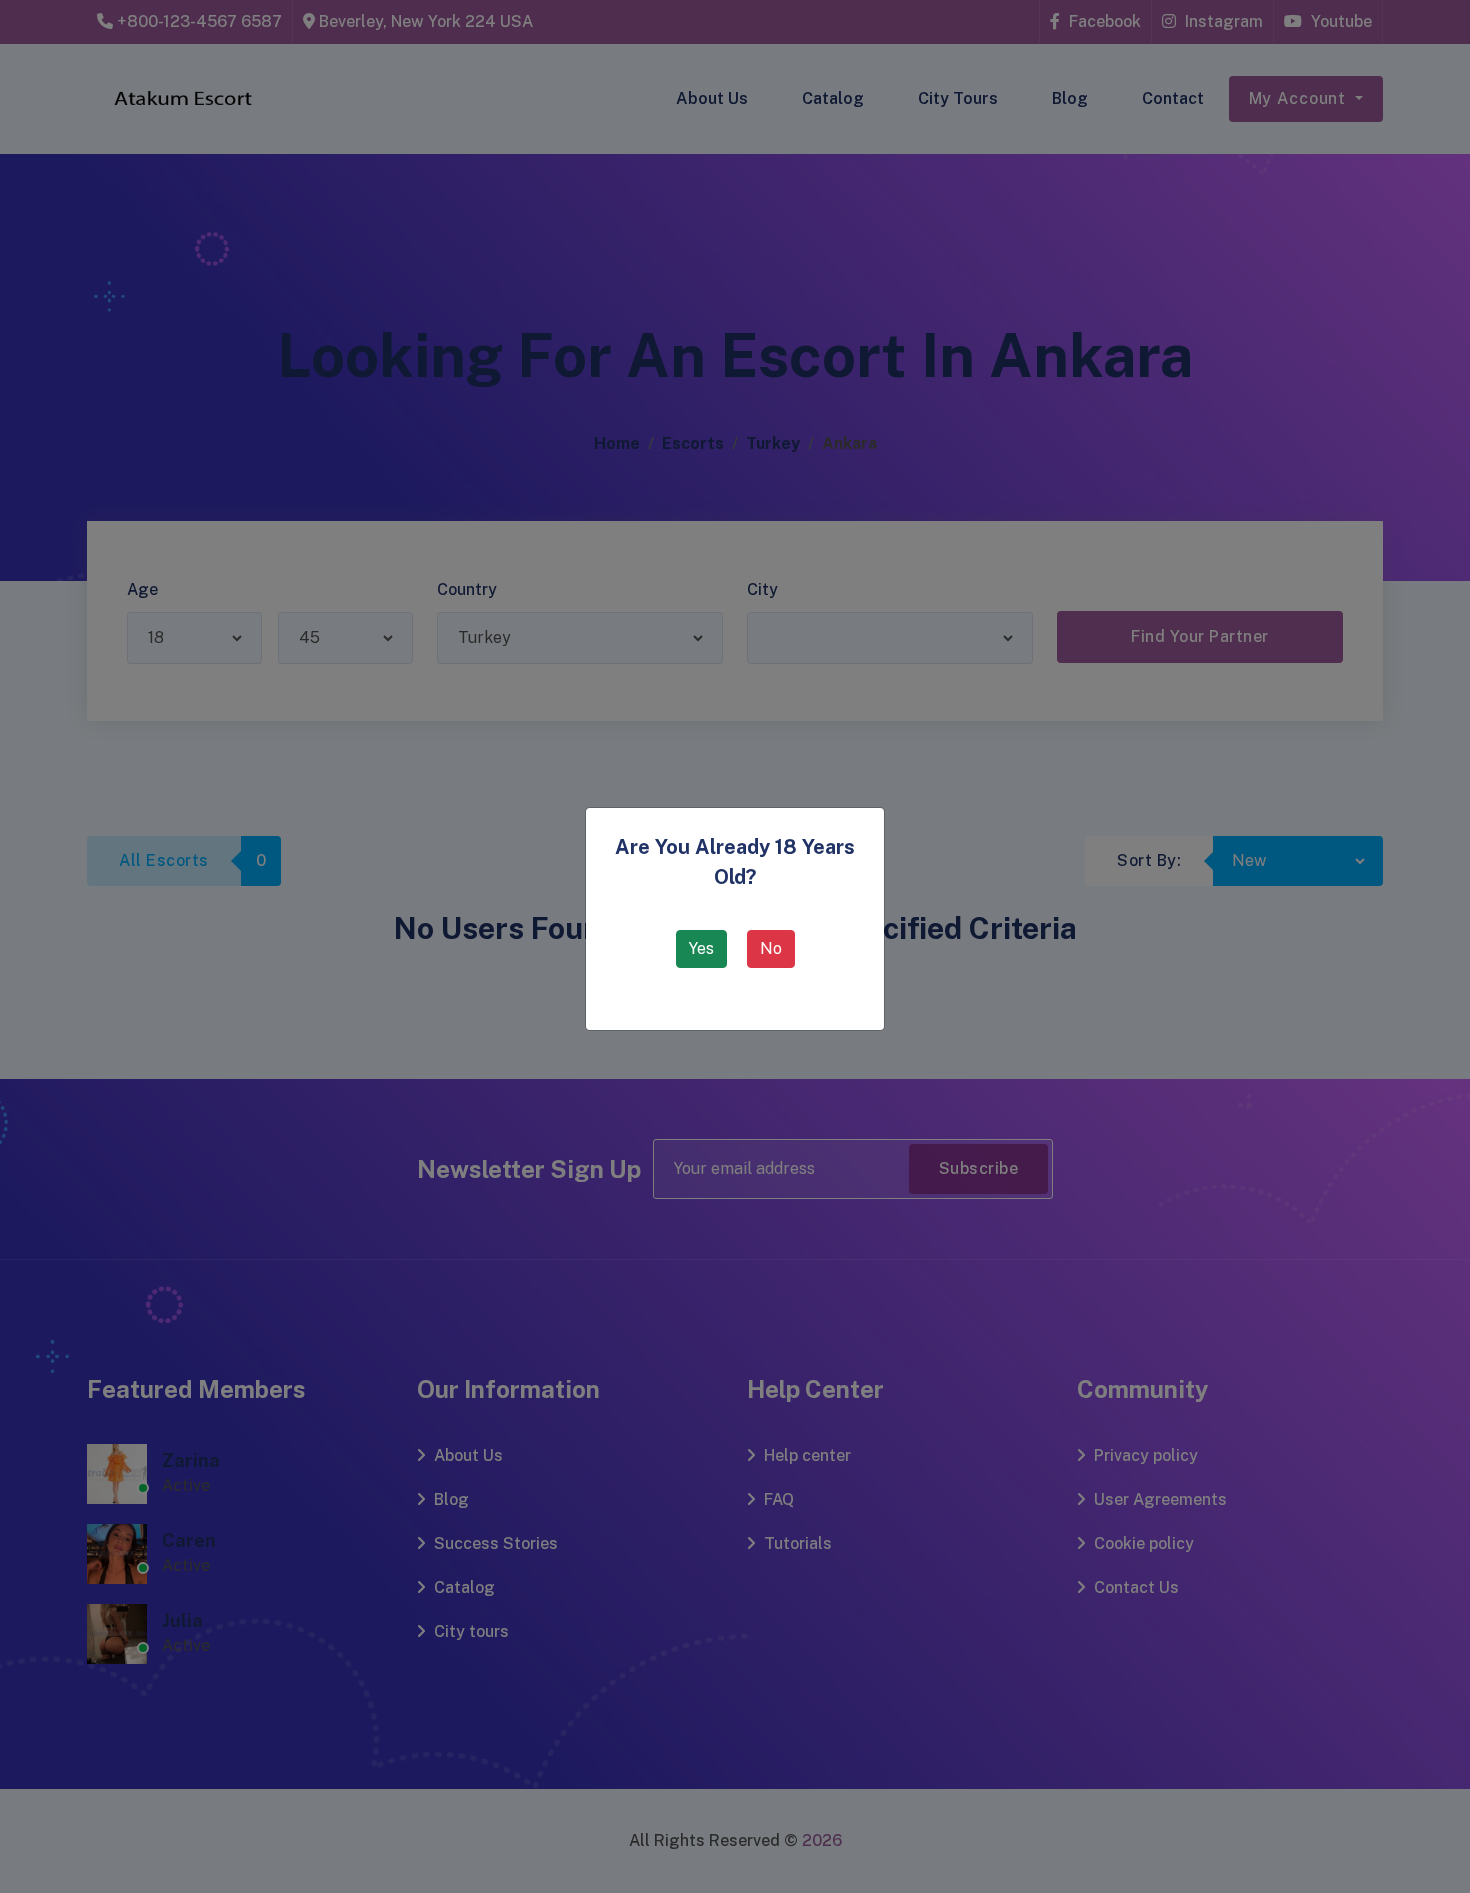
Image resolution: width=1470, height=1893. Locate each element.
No (771, 948)
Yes (701, 948)
